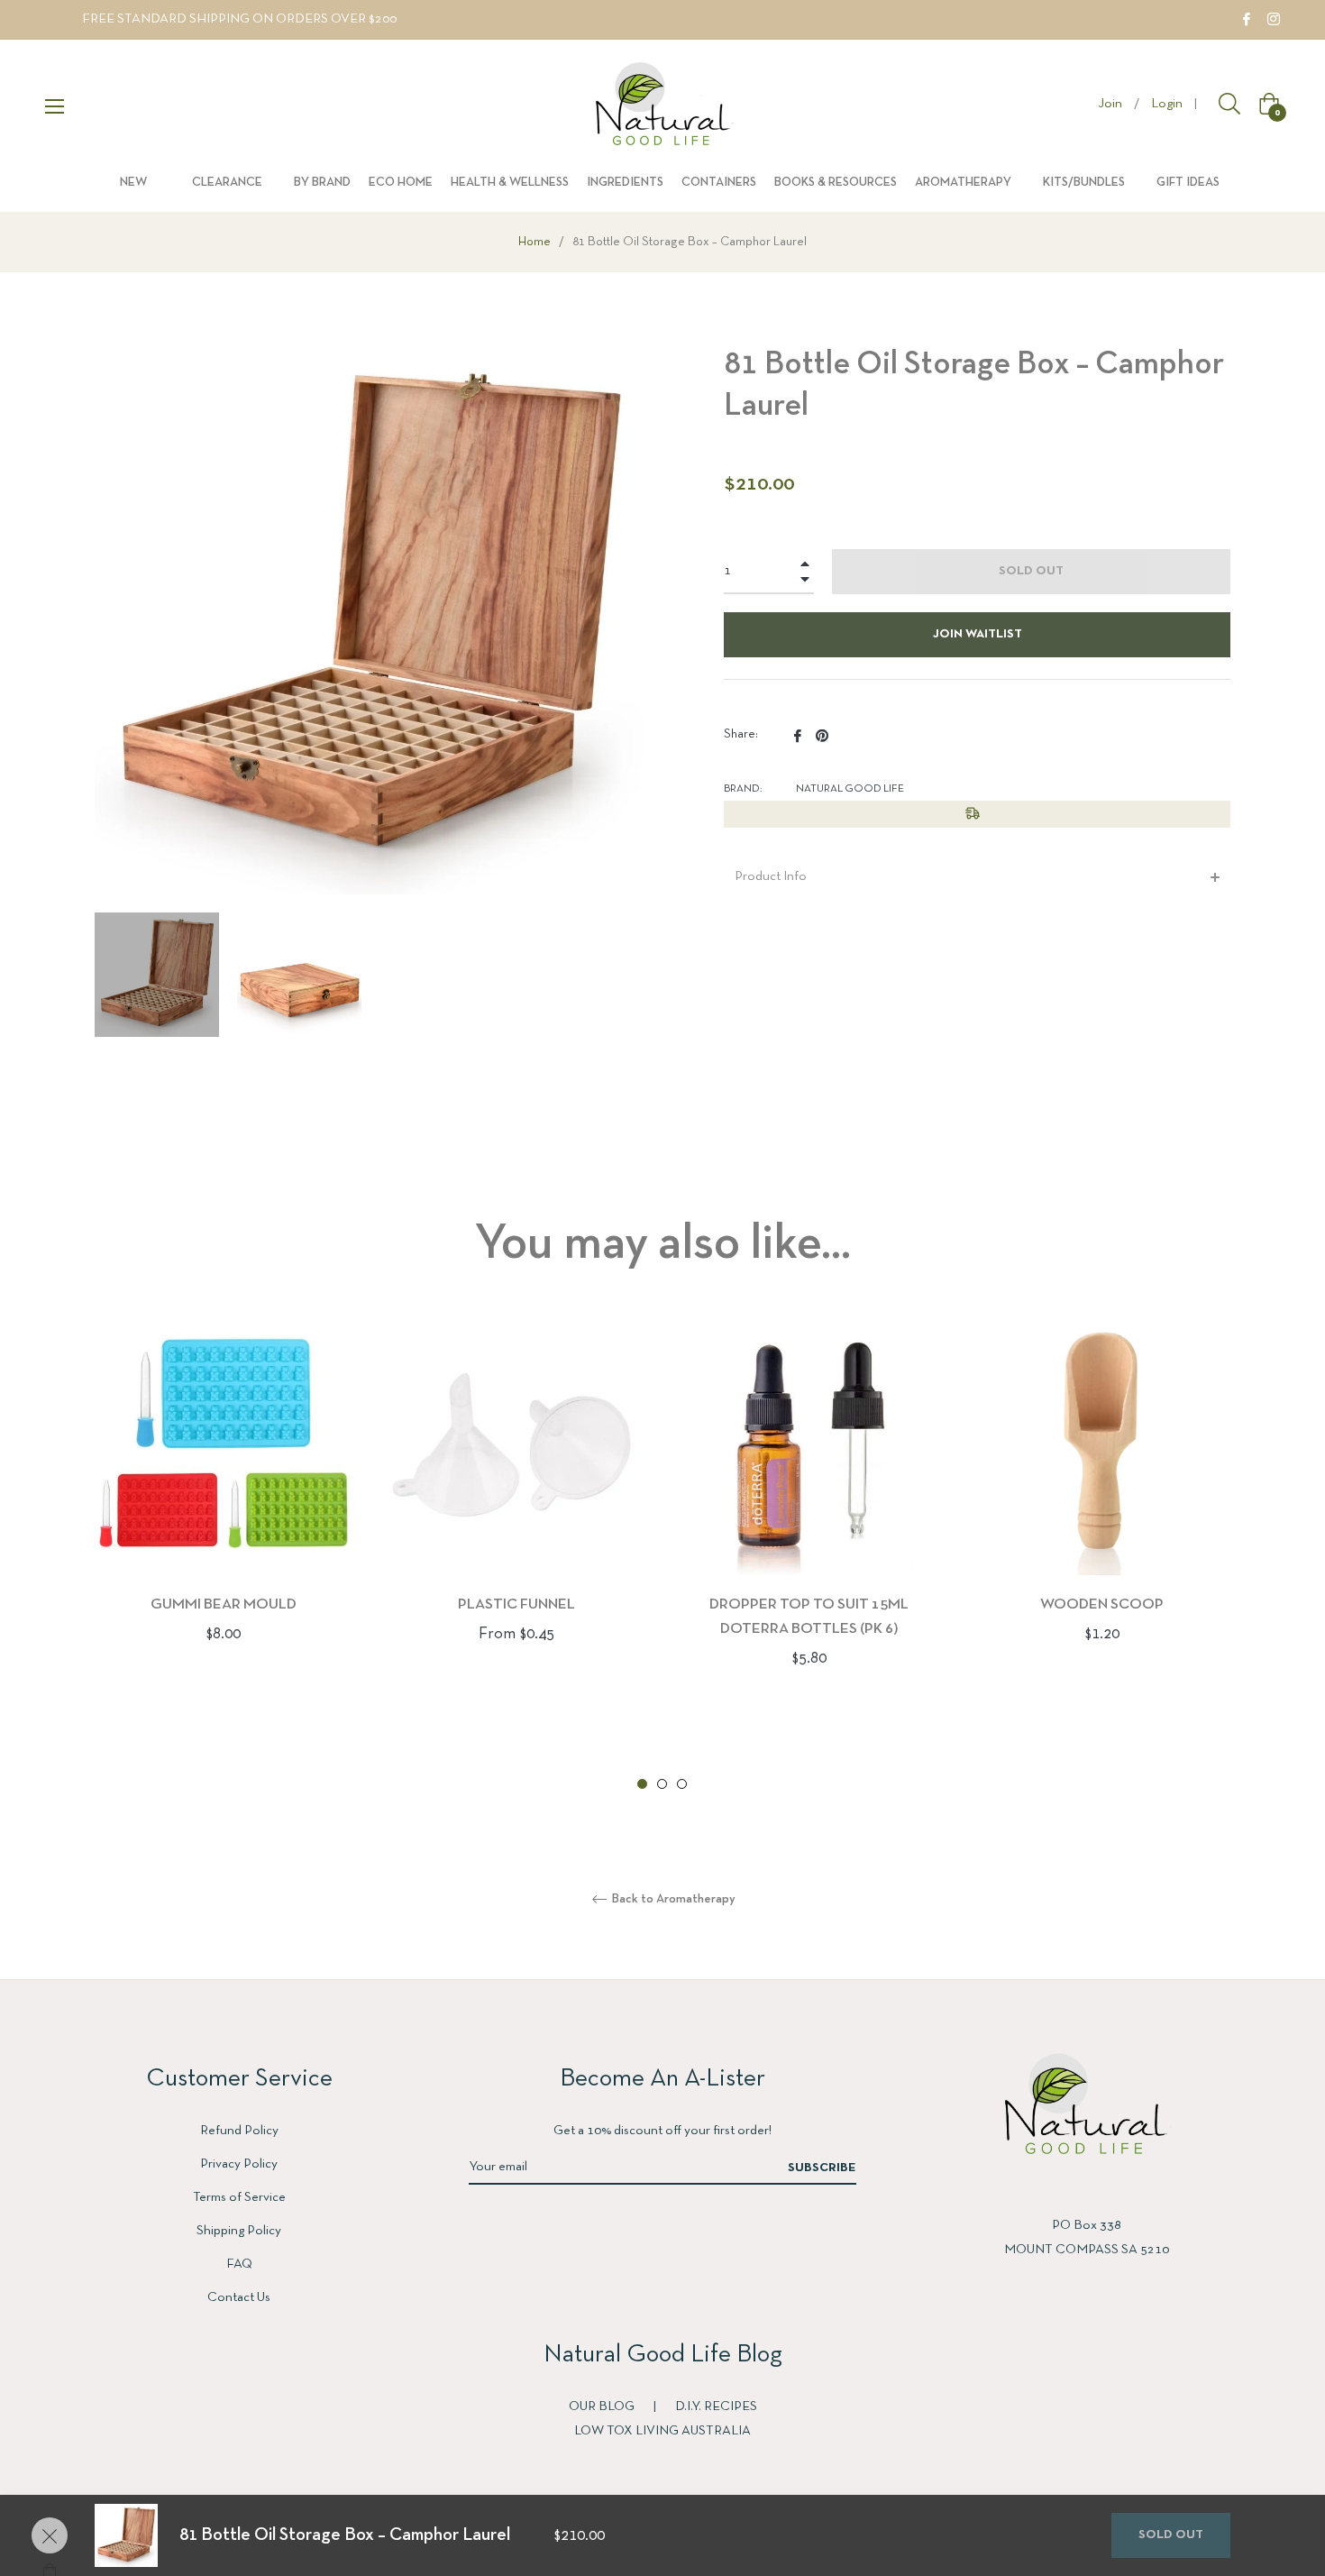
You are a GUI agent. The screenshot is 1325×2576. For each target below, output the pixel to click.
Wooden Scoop (1102, 1604)
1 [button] (642, 1784)
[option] (223, 1511)
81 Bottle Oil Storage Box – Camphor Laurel (345, 2535)
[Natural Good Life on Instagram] (1274, 19)
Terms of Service (239, 2197)
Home (535, 242)
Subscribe (822, 2168)
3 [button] (682, 1784)
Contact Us (239, 2297)
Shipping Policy (239, 2231)
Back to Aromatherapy (672, 1899)
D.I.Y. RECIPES (716, 2406)
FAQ (239, 2264)
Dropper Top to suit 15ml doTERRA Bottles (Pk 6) (809, 1617)
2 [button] (662, 1784)
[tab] (977, 877)
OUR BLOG (603, 2406)
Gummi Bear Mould (224, 1604)
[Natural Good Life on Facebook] (1247, 19)
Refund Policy (239, 2131)
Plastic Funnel (516, 1604)
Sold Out (1171, 2535)
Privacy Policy (239, 2164)
